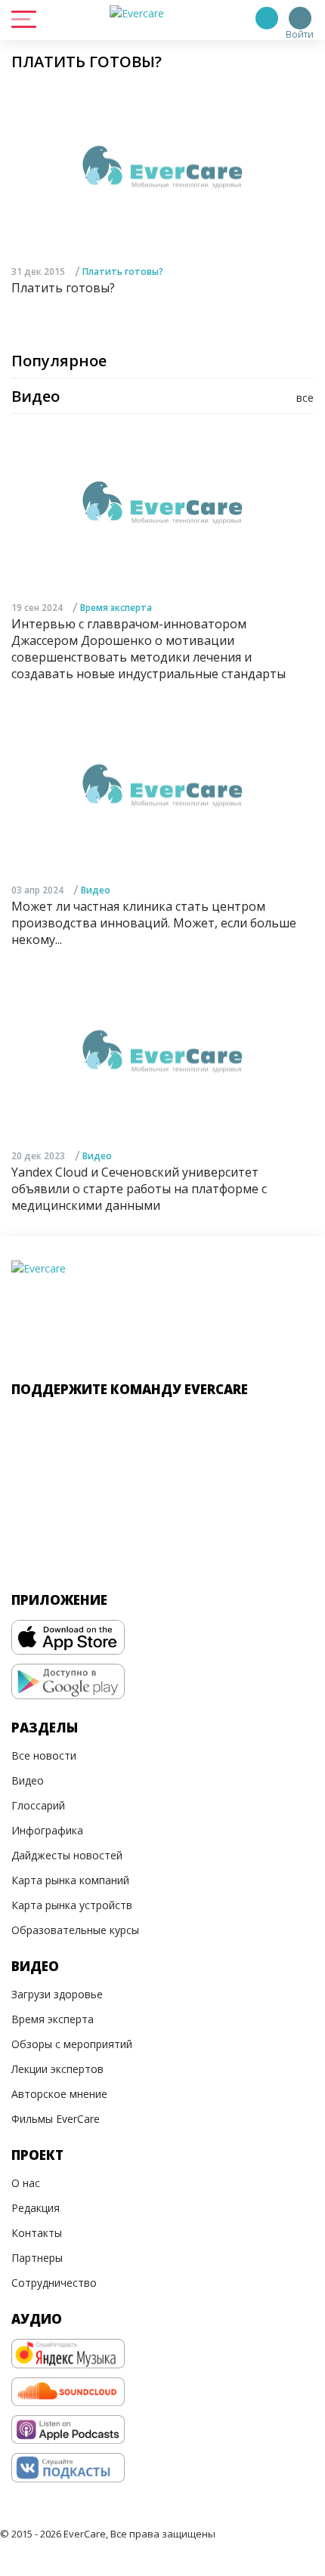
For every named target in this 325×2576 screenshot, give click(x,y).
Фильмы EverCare (56, 2119)
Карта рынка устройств (72, 1905)
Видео (96, 890)
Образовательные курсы (75, 1930)
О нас (26, 2183)
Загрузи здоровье (57, 1994)
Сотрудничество (54, 2283)
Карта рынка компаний (70, 1880)
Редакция (36, 2208)
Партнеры (37, 2258)
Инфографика (47, 1830)
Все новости (44, 1755)
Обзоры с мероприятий (72, 2044)
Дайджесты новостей (67, 1855)
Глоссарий (38, 1805)
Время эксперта (116, 608)
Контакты (37, 2233)
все (305, 398)
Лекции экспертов (57, 2069)
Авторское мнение (59, 2094)
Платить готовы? (123, 271)
